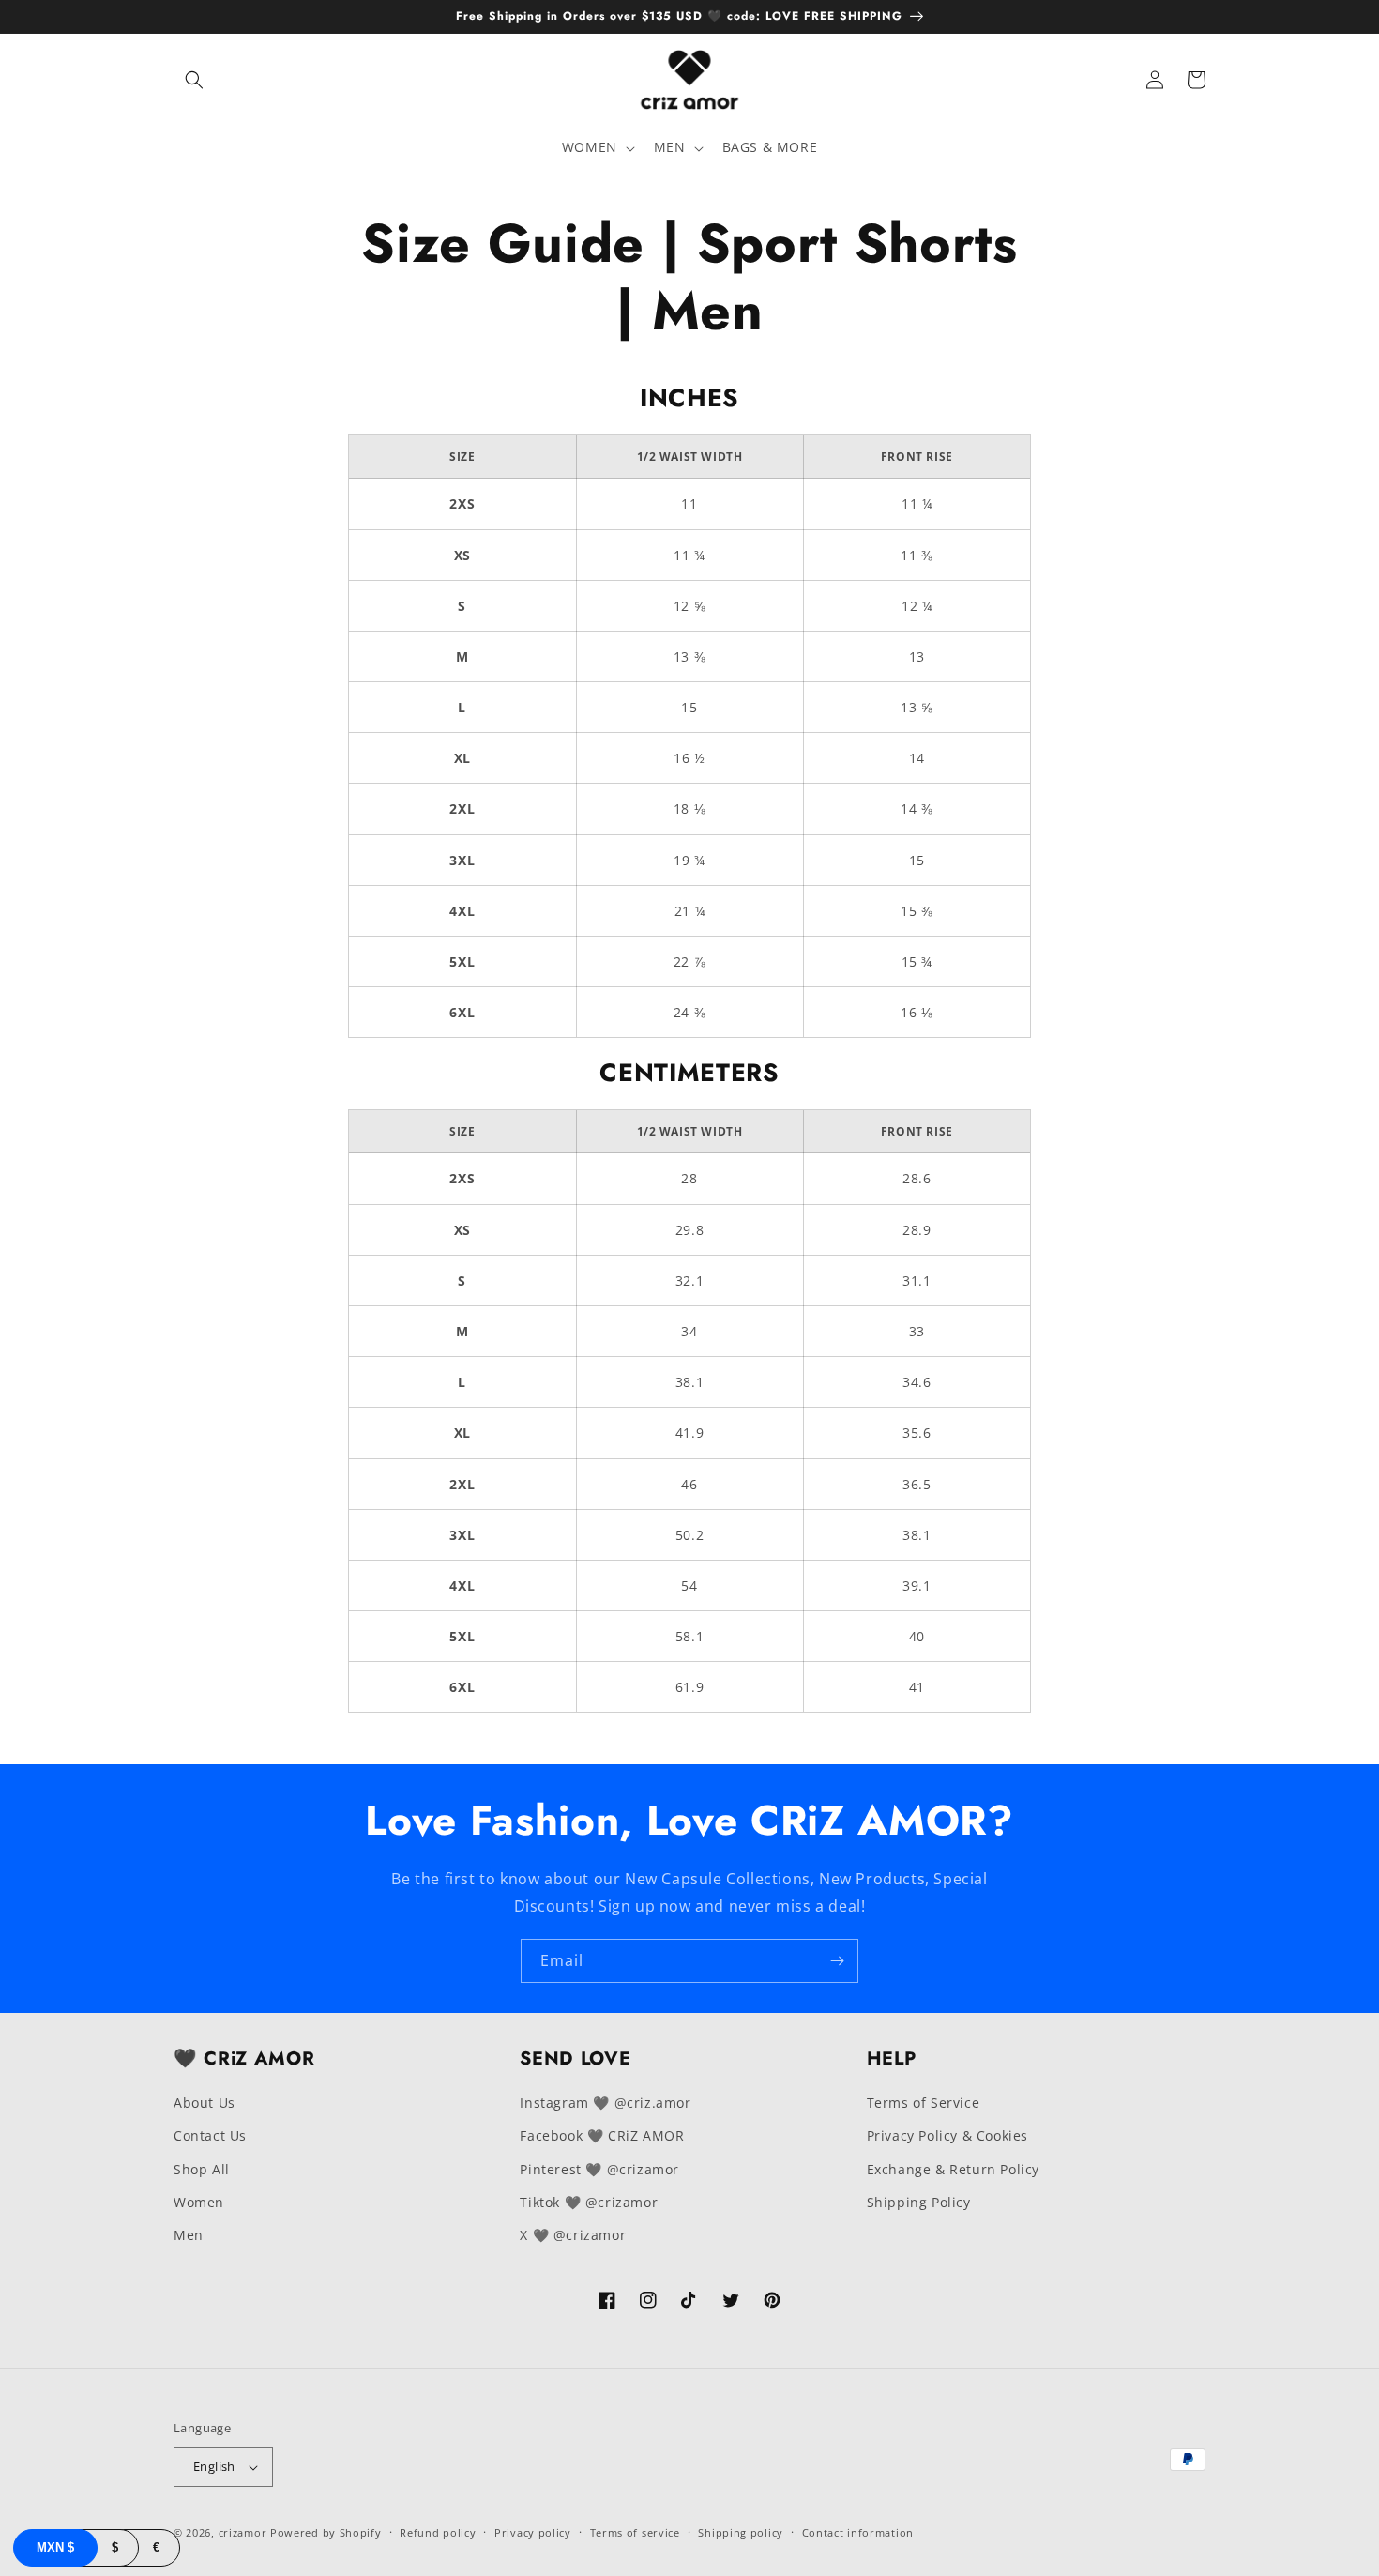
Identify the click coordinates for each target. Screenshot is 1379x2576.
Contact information (858, 2532)
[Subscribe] (837, 1961)
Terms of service (635, 2532)
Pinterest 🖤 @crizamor (599, 2169)
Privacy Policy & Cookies (947, 2135)
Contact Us (210, 2135)
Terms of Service (924, 2103)
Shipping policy (741, 2532)
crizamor (243, 2532)
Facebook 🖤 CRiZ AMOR (602, 2135)
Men (189, 2235)
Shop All (202, 2169)
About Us (205, 2103)
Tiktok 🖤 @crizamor (589, 2202)
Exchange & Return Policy (953, 2169)
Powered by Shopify (326, 2532)
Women (199, 2202)
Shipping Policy (919, 2202)
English (214, 2466)
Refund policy (438, 2532)
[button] (194, 80)
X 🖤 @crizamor (573, 2235)
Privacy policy (533, 2532)
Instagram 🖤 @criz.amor (605, 2103)
